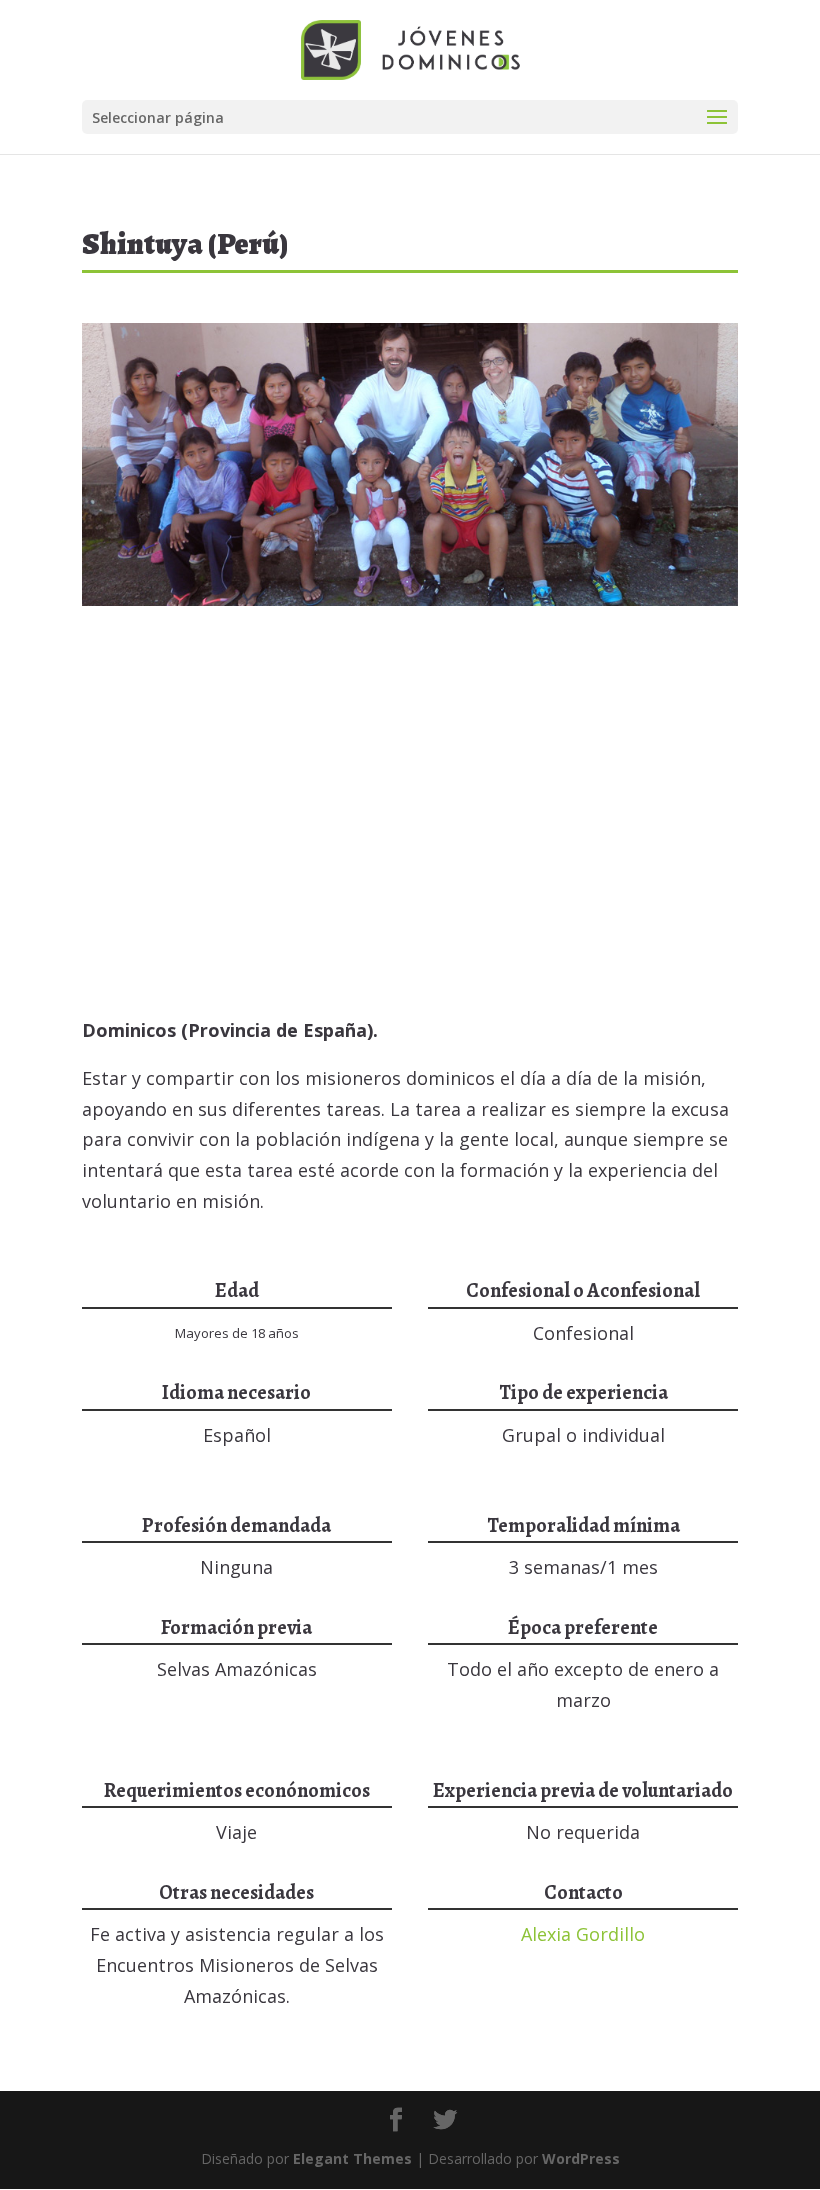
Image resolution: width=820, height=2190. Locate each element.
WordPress (581, 2158)
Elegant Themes (352, 2158)
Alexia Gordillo (583, 1934)
